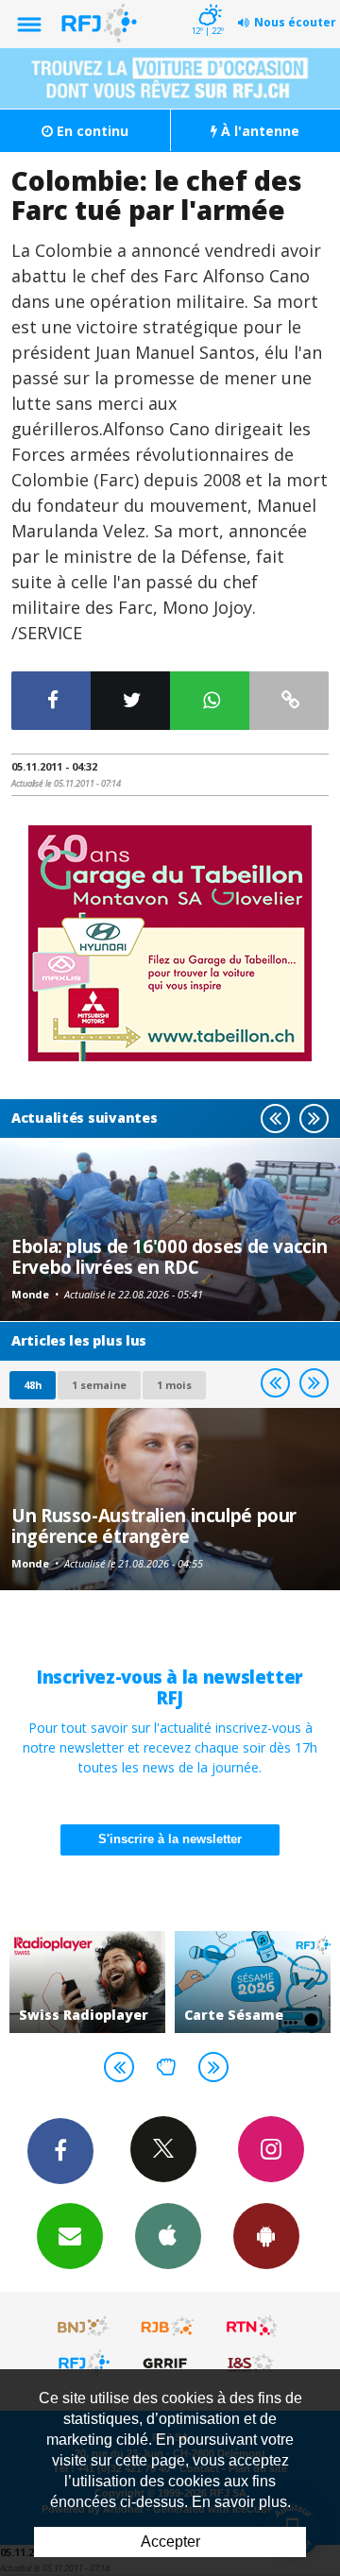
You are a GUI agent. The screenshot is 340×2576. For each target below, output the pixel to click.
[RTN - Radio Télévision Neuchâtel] (252, 2327)
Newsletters (70, 2236)
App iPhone (168, 2236)
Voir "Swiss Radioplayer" (87, 1982)
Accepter (170, 2542)
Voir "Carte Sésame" (253, 1982)
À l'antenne (258, 131)
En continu (91, 131)
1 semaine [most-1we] (99, 1385)
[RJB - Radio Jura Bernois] (168, 2327)
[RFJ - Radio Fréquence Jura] (84, 2363)
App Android (266, 2236)
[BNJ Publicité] (84, 2327)
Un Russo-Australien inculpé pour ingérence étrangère (154, 1525)
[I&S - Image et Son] (252, 2363)
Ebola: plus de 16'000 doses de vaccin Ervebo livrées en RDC (169, 1256)
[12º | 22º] (207, 2)
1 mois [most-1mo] (174, 1385)
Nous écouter (295, 22)
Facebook (60, 2151)
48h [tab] (33, 1385)
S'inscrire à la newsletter (170, 1839)
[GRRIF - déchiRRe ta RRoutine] (168, 2363)
